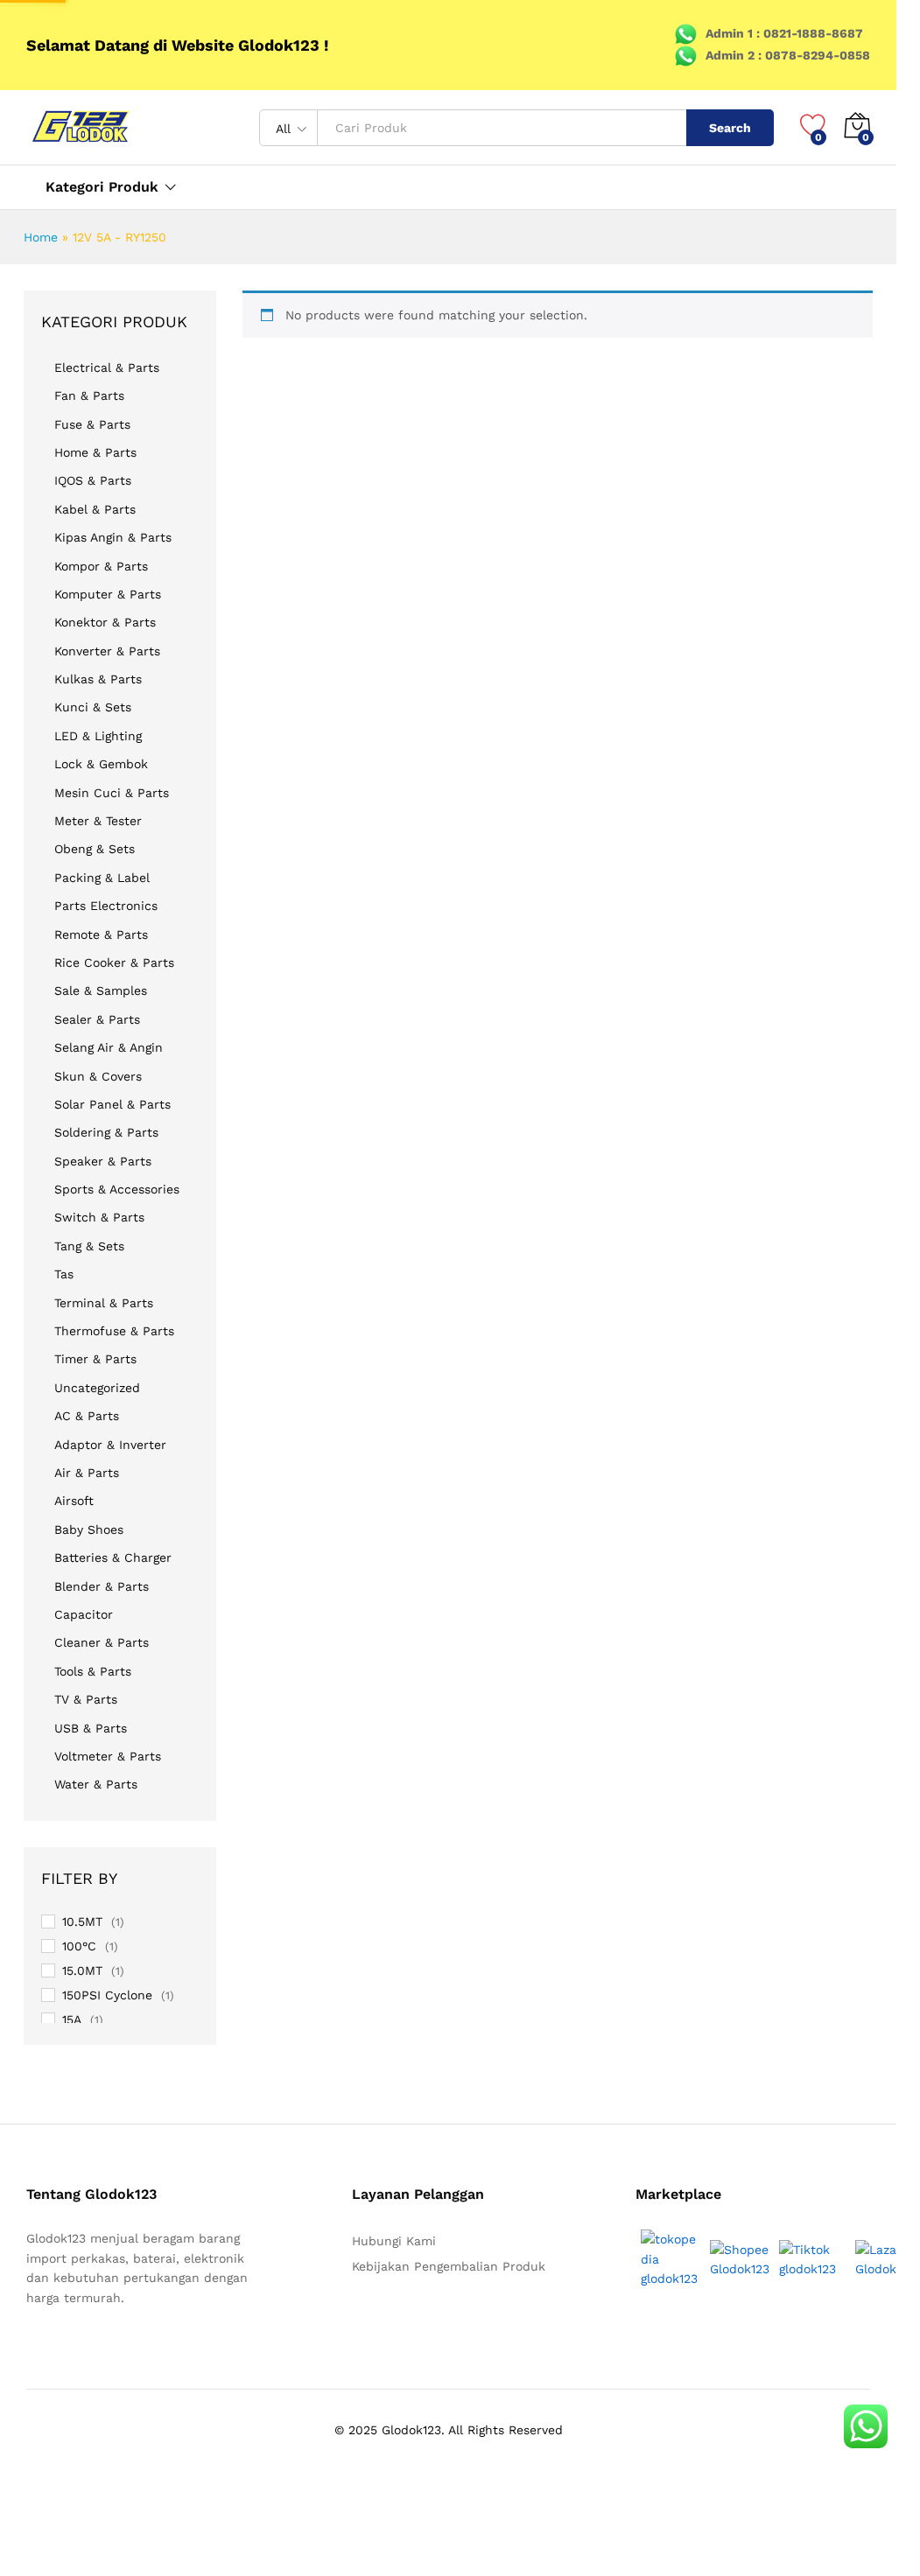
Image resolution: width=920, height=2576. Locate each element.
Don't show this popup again (302, 1351)
